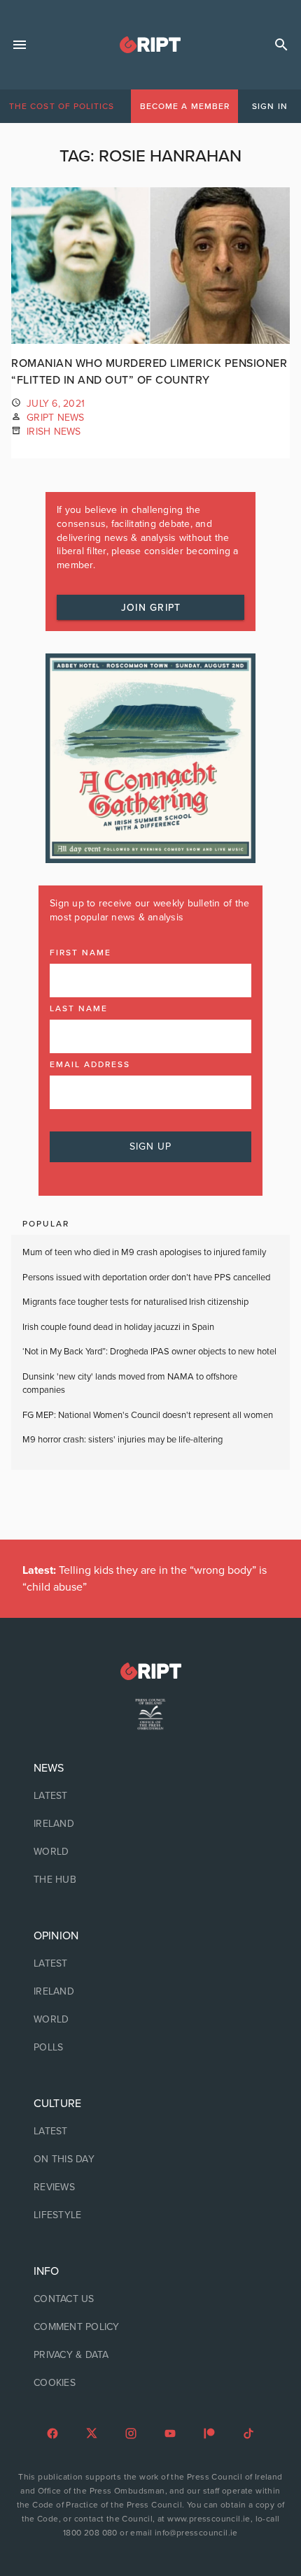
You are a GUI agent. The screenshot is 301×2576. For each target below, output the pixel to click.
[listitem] (150, 1796)
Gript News (56, 418)
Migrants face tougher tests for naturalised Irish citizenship (135, 1302)
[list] (150, 1824)
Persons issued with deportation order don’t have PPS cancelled (146, 1278)
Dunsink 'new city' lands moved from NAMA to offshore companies (130, 1384)
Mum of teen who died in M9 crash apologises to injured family (144, 1252)
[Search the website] (281, 45)
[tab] (62, 106)
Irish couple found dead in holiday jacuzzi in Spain (118, 1327)
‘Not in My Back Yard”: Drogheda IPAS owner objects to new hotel (150, 1352)
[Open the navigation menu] (20, 45)
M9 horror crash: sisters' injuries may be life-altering (122, 1440)
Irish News (54, 432)
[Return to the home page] (150, 1671)
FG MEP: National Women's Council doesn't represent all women (148, 1415)
